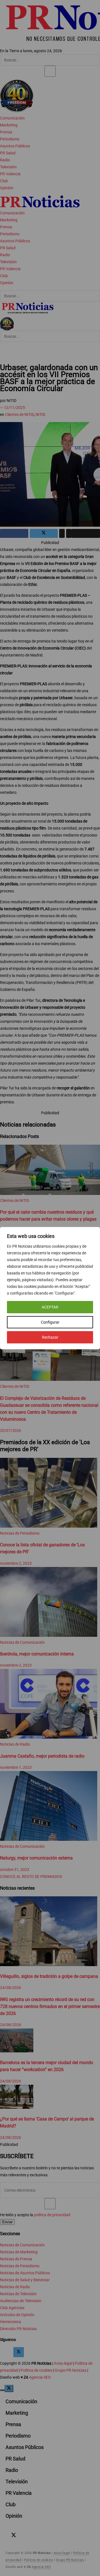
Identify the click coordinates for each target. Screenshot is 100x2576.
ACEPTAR (50, 1307)
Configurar (50, 1322)
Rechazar (50, 1337)
